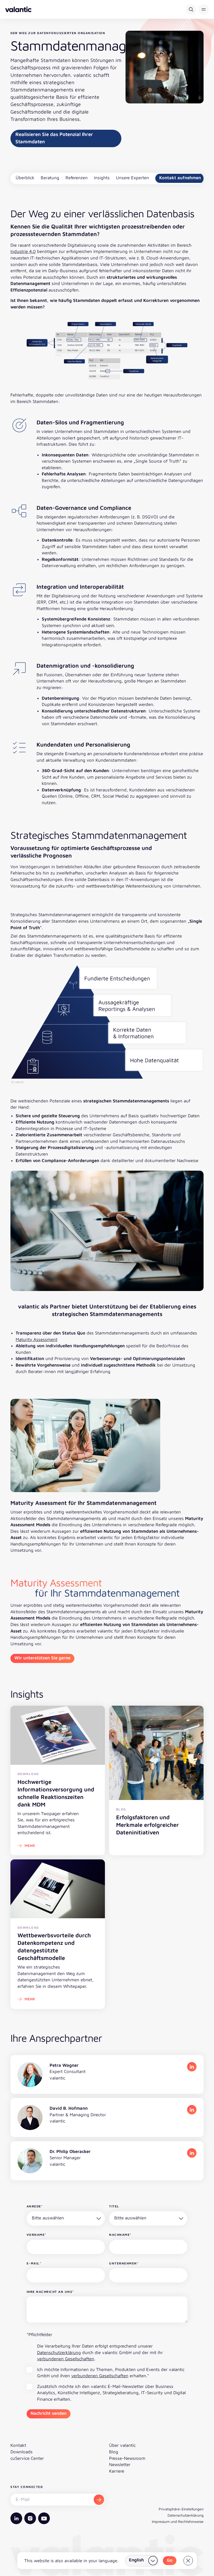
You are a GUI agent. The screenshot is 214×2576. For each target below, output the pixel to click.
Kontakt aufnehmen (180, 178)
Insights (102, 178)
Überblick (25, 178)
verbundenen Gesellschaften (66, 2359)
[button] (204, 9)
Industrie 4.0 (23, 251)
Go (170, 2560)
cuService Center (27, 2458)
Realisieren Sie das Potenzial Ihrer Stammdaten (54, 138)
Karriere (117, 2471)
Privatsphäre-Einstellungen (181, 2509)
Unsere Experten (132, 178)
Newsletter (120, 2465)
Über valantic (122, 2445)
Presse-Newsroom (127, 2458)
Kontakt (18, 2445)
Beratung (50, 178)
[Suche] (191, 9)
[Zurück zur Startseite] (18, 9)
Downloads (22, 2452)
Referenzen (77, 178)
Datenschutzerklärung (59, 2352)
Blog (114, 2452)
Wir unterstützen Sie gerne (42, 1658)
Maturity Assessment (37, 1339)
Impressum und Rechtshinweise (178, 2521)
